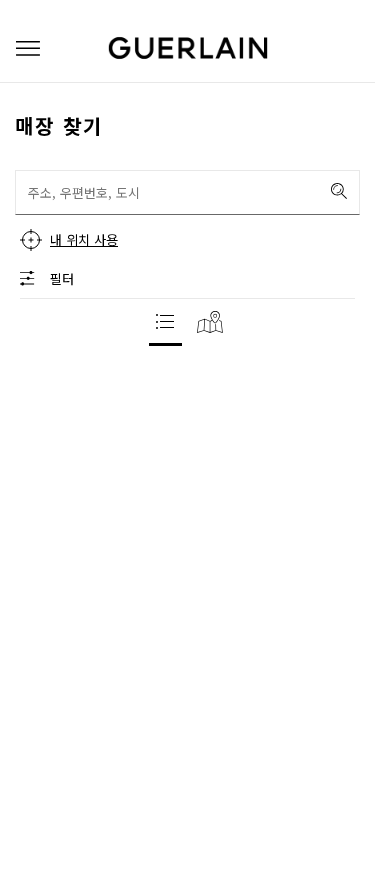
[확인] (339, 191)
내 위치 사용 (84, 239)
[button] (28, 48)
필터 (62, 278)
